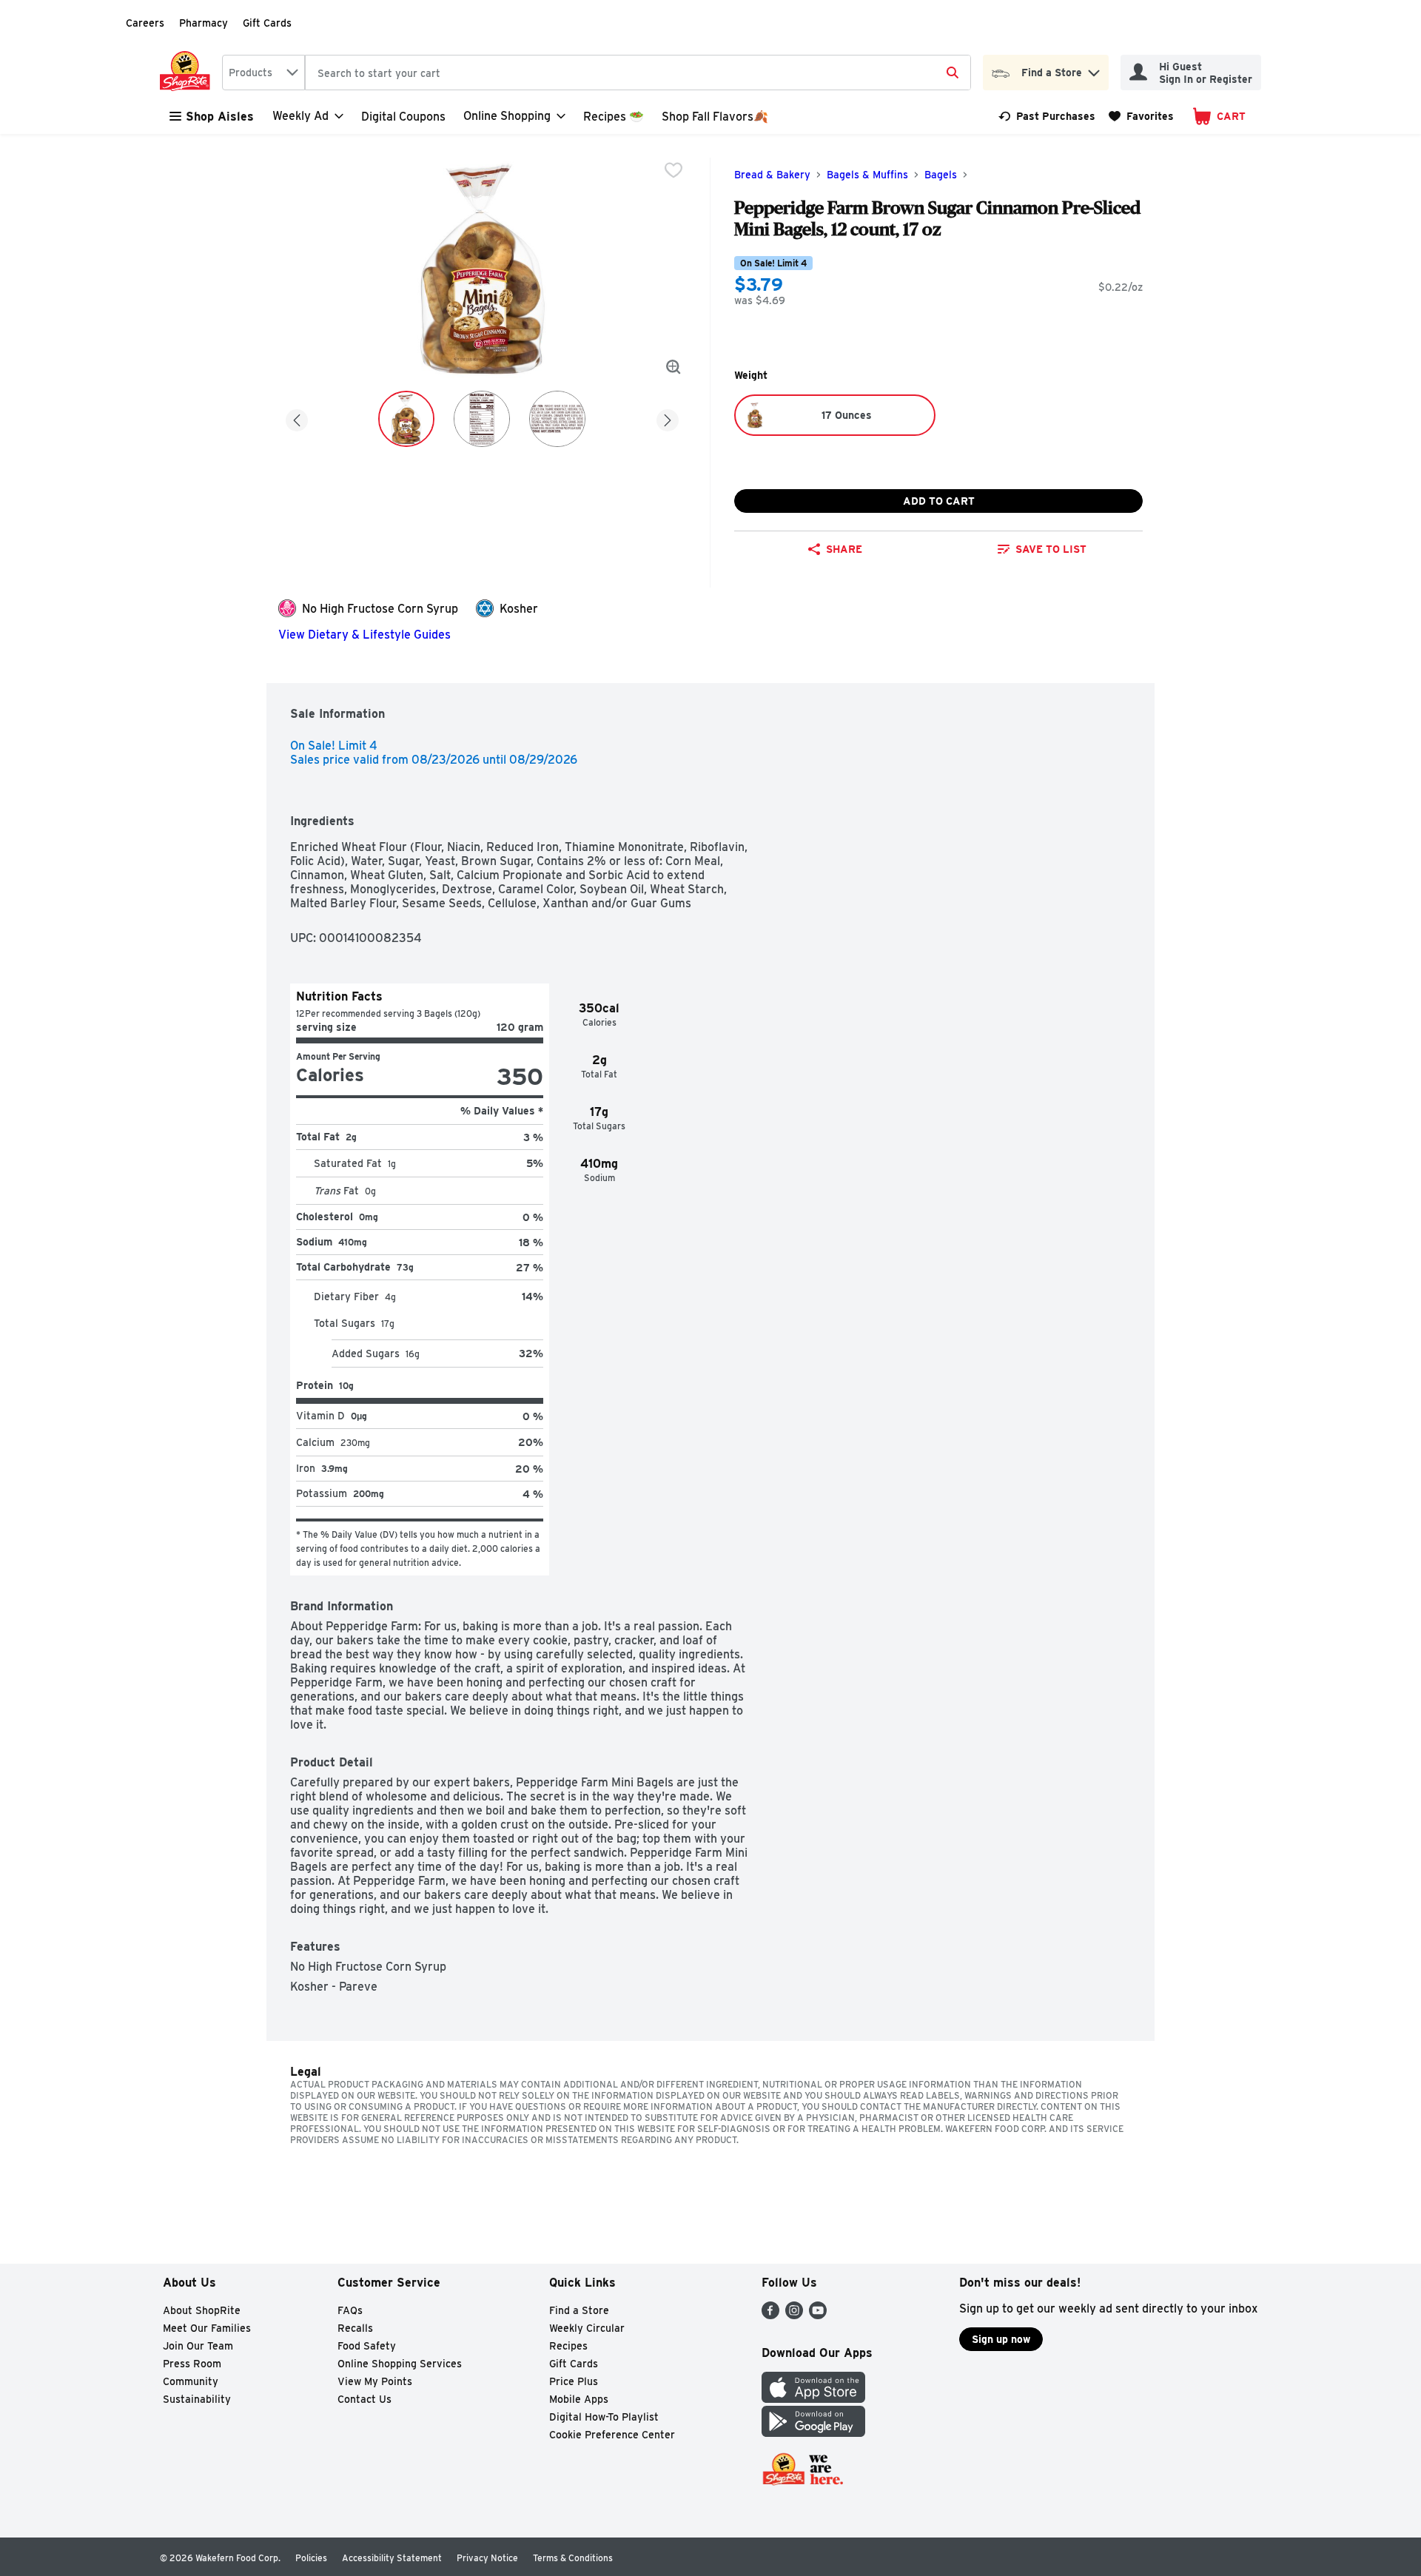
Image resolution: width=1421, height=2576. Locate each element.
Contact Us (365, 2399)
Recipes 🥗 (614, 117)
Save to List (1051, 549)
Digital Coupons (403, 117)
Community (191, 2381)
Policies (311, 2558)
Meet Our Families (207, 2328)
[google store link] (813, 2433)
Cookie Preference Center (612, 2435)
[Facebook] (770, 2315)
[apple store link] (813, 2399)
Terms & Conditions (573, 2558)
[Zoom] (673, 367)
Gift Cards (267, 23)
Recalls (355, 2328)
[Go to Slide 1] (406, 419)
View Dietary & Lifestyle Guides (365, 635)
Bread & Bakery (772, 175)
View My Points (375, 2381)
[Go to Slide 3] (557, 419)
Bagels (941, 175)
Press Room (192, 2364)
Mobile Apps (579, 2399)
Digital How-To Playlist (604, 2417)
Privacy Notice (487, 2558)
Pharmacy (204, 23)
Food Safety (367, 2346)
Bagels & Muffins (867, 175)
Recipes (568, 2346)
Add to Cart (939, 501)
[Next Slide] (668, 418)
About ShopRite (202, 2310)
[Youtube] (818, 2315)
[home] (188, 73)
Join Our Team (198, 2346)
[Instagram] (794, 2315)
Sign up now (1001, 2339)
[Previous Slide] (297, 418)
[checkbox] (673, 170)
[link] (1047, 116)
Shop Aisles (220, 117)
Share (844, 549)
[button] (1094, 69)
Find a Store (579, 2310)
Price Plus (574, 2381)
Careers (145, 23)
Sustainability (197, 2399)
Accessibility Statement (392, 2558)
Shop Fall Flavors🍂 (715, 117)
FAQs (350, 2310)
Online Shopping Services (400, 2364)
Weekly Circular (587, 2328)
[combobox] (263, 73)
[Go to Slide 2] (482, 419)
